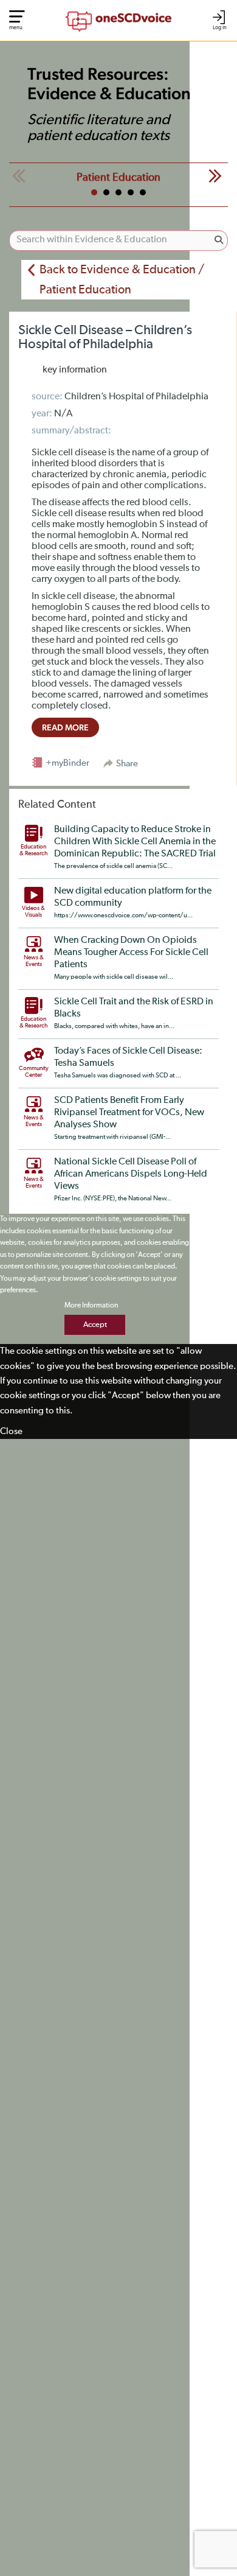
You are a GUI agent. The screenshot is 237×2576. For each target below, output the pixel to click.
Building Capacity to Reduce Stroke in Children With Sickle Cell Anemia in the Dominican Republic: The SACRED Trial (135, 842)
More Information (91, 1306)
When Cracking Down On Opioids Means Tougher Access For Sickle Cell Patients (131, 953)
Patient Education (118, 178)
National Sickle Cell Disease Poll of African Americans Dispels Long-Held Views (131, 1174)
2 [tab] (106, 192)
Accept (95, 1325)
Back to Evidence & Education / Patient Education (122, 280)
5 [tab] (143, 192)
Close (11, 1431)
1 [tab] (94, 192)
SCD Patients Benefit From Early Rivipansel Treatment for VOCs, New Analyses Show (129, 1113)
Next (215, 176)
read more (65, 727)
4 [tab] (131, 192)
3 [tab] (118, 192)
